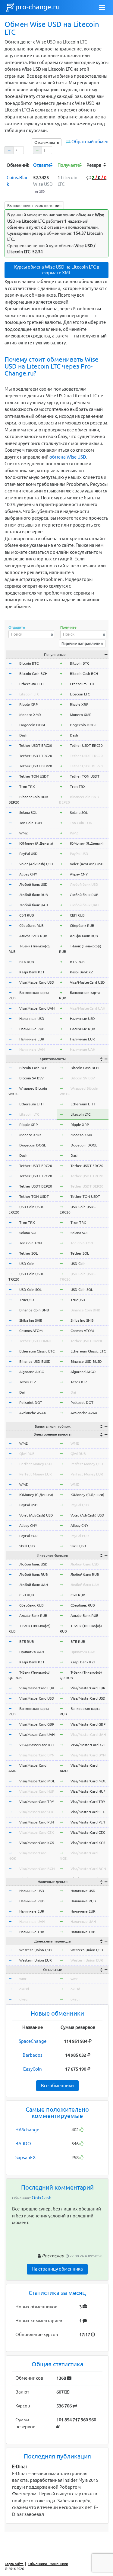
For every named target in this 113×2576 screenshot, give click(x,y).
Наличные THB (32, 1932)
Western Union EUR (36, 1960)
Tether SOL (28, 1253)
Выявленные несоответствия (34, 205)
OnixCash (42, 2198)
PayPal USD (28, 854)
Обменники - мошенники (48, 2564)
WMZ (24, 833)
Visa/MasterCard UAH (37, 1008)
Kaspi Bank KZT (32, 972)
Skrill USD (27, 1546)
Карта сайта (14, 2564)
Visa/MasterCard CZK (37, 1832)
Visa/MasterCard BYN (37, 1755)
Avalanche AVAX (33, 1413)
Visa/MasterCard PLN (37, 1822)
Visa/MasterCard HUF (37, 1791)
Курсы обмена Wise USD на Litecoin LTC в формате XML (57, 270)
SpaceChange (33, 2041)
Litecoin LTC (29, 694)
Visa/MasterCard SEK (36, 1812)
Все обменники (57, 2086)
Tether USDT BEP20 (36, 766)
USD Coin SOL (30, 1290)
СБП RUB (27, 915)
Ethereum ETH (31, 684)
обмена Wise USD (68, 457)
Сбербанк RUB (31, 925)
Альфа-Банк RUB (33, 936)
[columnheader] (18, 165)
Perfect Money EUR (36, 1474)
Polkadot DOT (31, 1402)
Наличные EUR (32, 1039)
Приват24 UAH (32, 1652)
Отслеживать (47, 142)
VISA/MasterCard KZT (37, 1745)
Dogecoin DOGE (33, 725)
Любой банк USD (33, 884)
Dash (23, 735)
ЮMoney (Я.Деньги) (36, 843)
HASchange (27, 2130)
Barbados (33, 2055)
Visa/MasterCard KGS (37, 1843)
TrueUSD (27, 1300)
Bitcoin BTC (29, 663)
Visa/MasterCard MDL (37, 1781)
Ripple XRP (28, 704)
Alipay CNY (28, 874)
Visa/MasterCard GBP (37, 1724)
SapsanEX (25, 2157)
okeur (24, 1999)
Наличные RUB (32, 1029)
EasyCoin (33, 2069)
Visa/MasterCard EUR (37, 1688)
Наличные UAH (32, 1049)
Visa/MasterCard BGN (37, 1869)
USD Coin (27, 1264)
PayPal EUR (28, 1536)
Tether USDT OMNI (35, 1341)
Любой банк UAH (34, 905)
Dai (22, 1392)
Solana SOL (28, 812)
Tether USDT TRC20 (36, 756)
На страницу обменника (57, 2269)
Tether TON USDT (34, 776)
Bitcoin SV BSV (31, 1078)
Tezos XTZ (28, 1382)
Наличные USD (32, 1019)
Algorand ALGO (32, 1372)
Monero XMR (30, 715)
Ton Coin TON (31, 823)
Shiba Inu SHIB (31, 1320)
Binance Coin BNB (34, 1310)
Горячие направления (82, 643)
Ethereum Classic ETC (37, 1351)
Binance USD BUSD (35, 1361)
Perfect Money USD (36, 1464)
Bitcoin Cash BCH (33, 674)
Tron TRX (27, 787)
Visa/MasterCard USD (37, 982)
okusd (24, 1989)
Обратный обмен (90, 142)
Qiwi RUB (27, 1454)
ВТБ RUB (27, 962)
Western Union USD (36, 1950)
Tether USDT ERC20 (36, 745)
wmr (23, 1979)
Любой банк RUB (34, 895)
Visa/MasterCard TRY (37, 1802)
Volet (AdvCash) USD (36, 864)
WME (24, 1443)
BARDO (23, 2144)
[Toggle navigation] (102, 8)
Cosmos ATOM (31, 1331)
